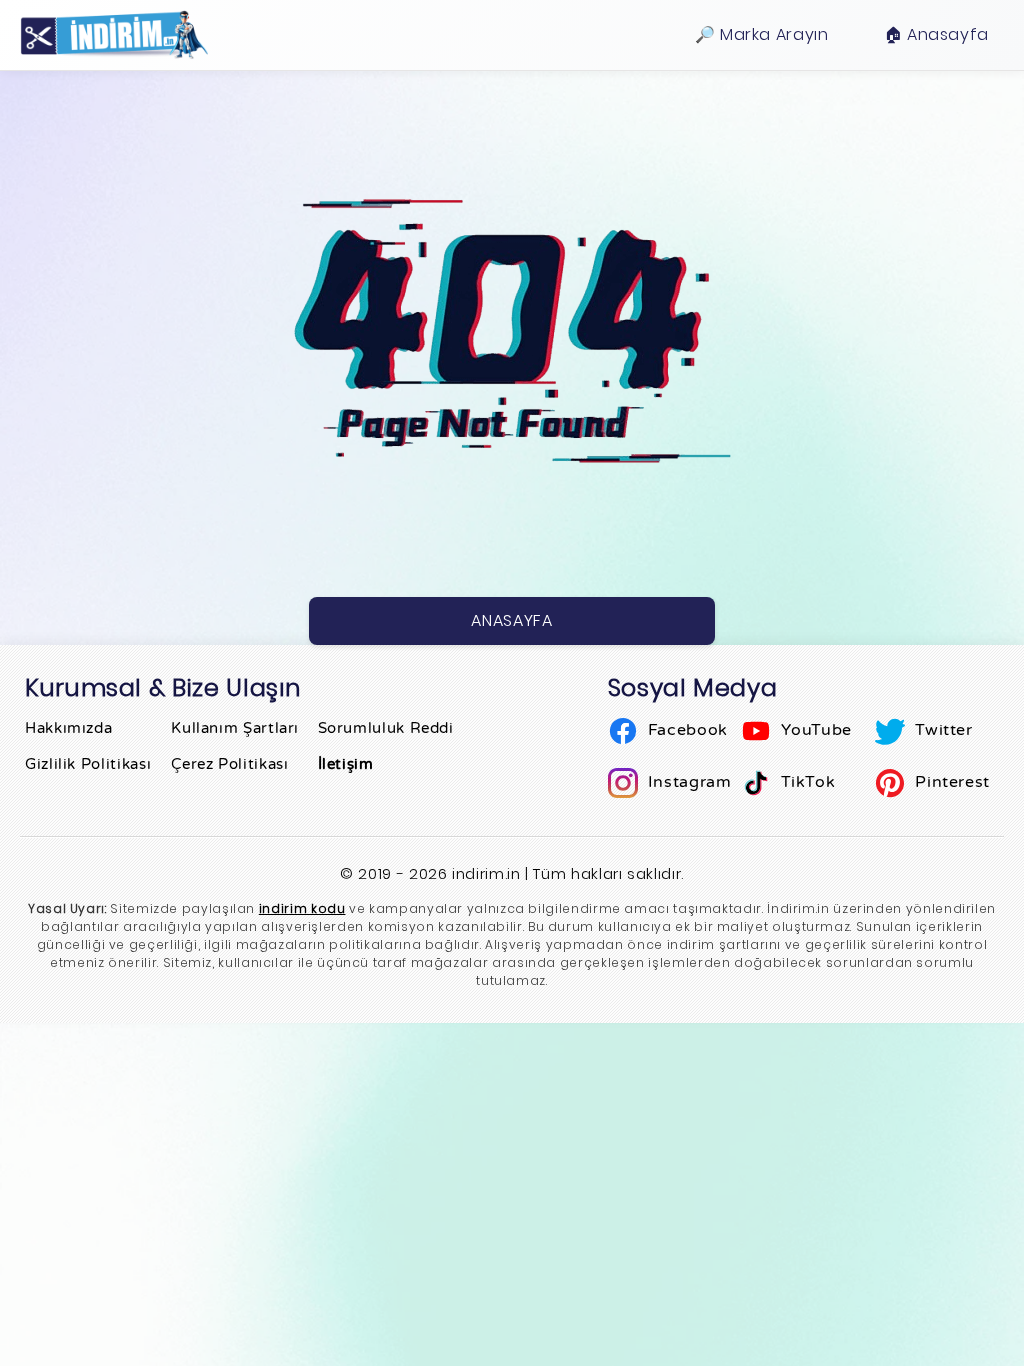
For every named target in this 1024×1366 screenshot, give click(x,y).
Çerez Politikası (229, 764)
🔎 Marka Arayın (762, 34)
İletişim (346, 764)
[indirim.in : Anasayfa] (114, 35)
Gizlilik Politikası (88, 764)
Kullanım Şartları (235, 728)
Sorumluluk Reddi (386, 728)
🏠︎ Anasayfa (936, 34)
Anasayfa (511, 620)
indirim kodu (302, 908)
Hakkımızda (68, 728)
